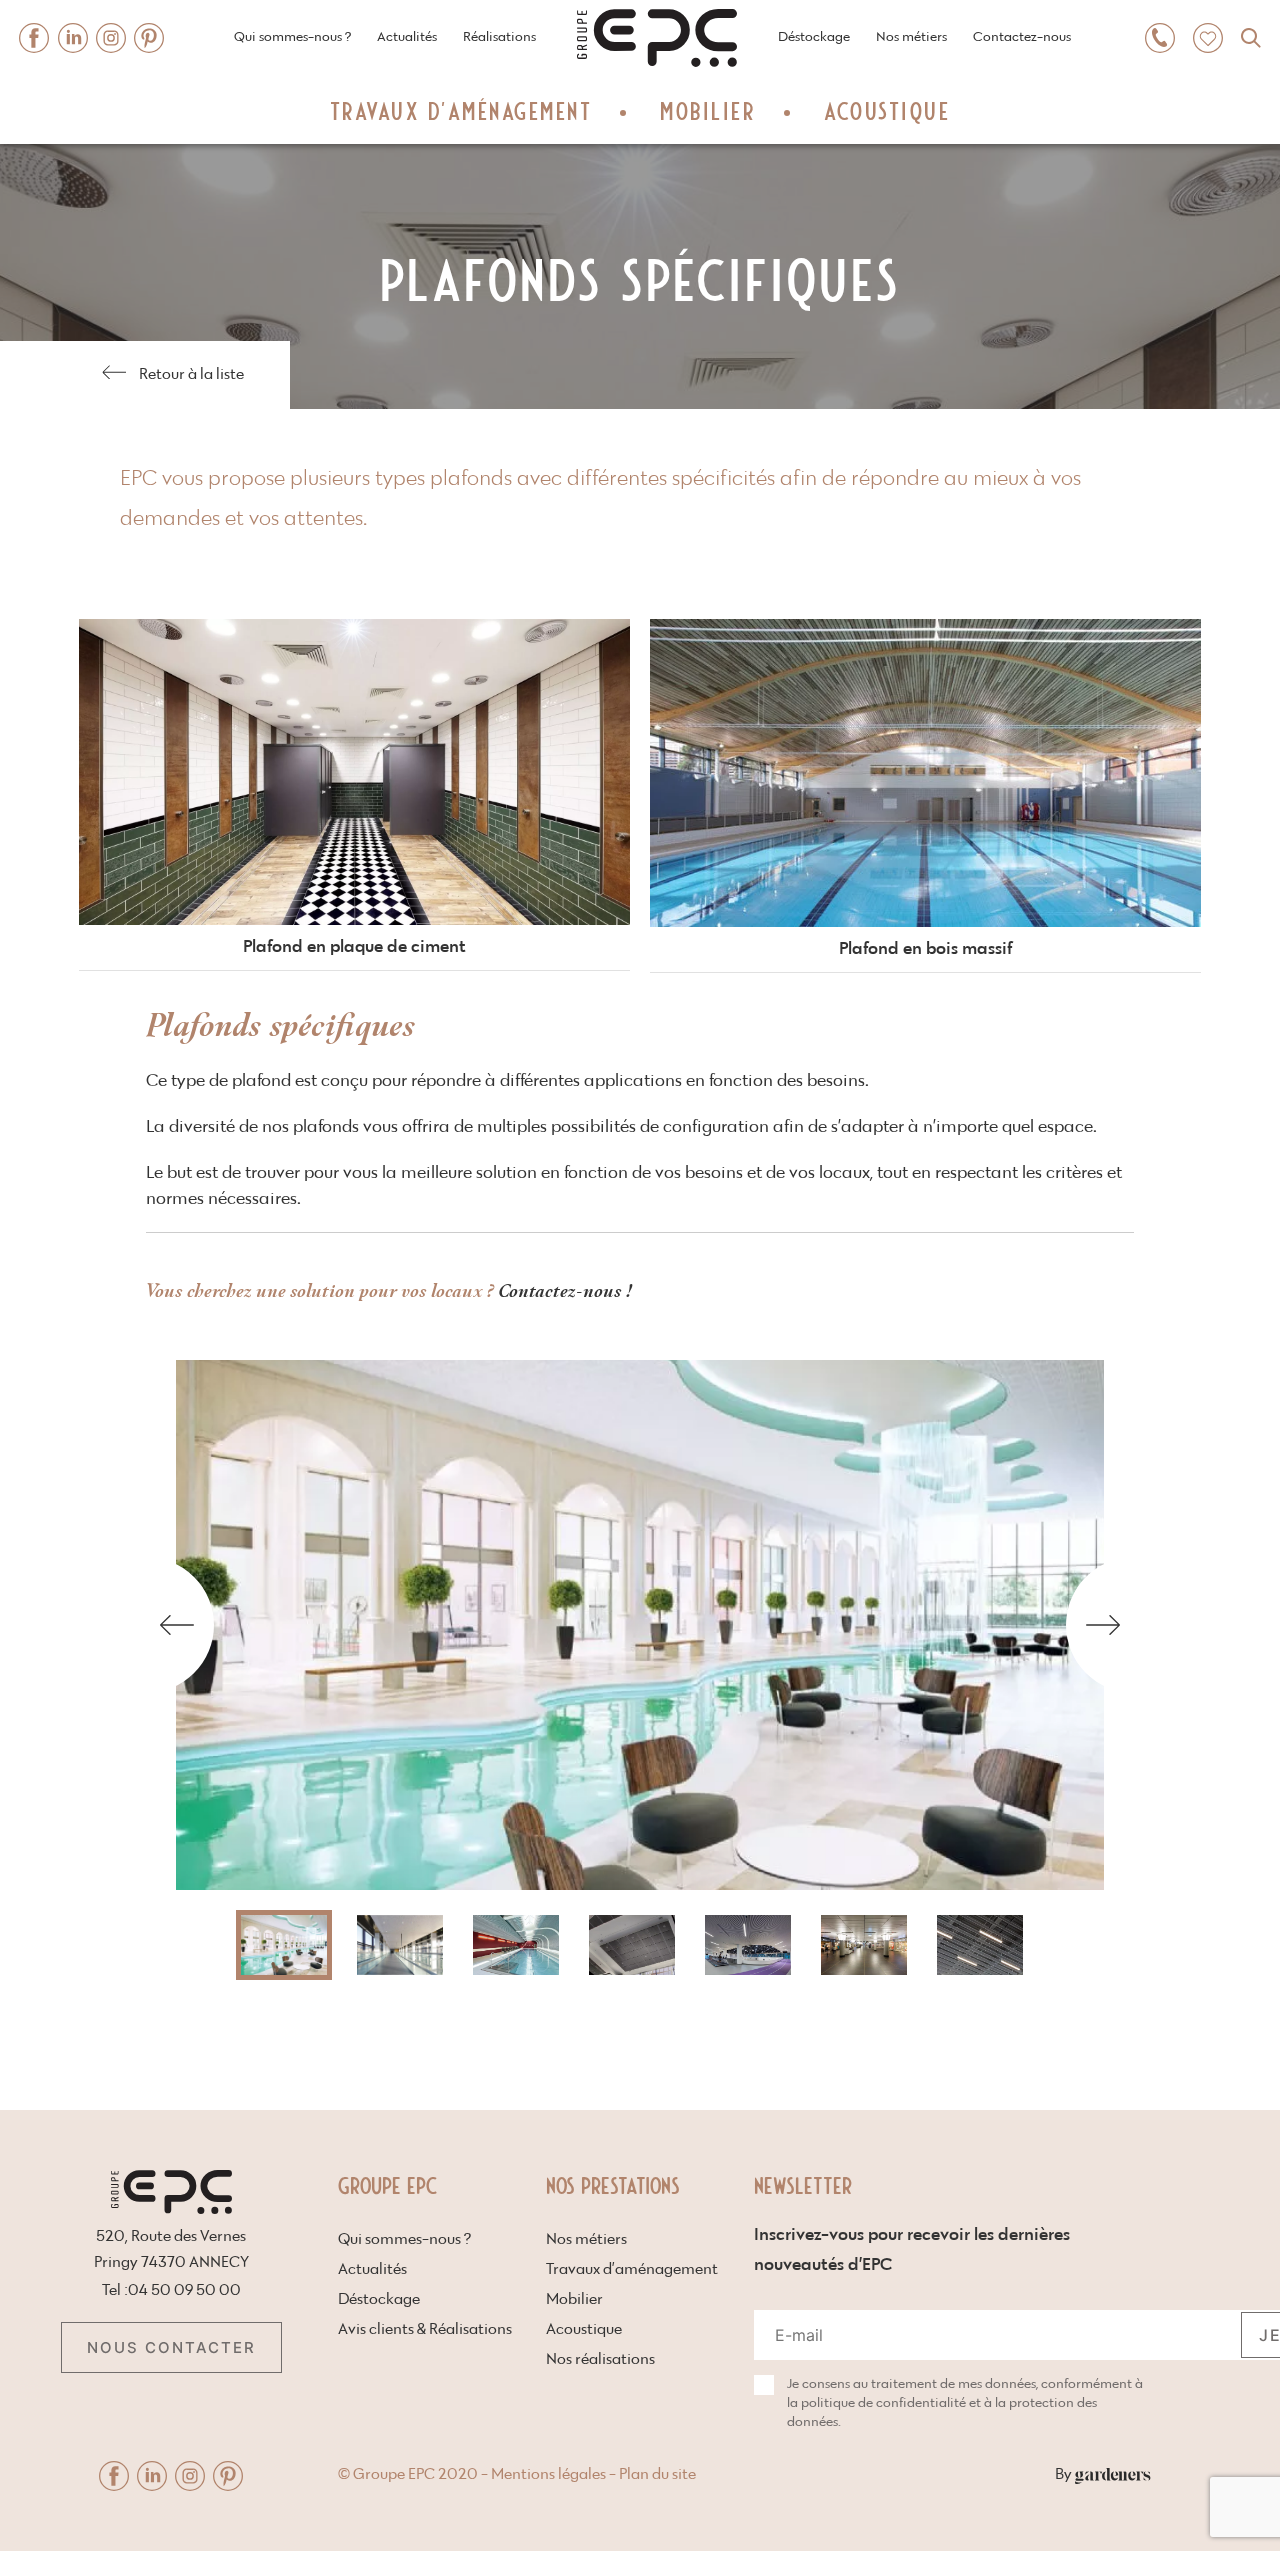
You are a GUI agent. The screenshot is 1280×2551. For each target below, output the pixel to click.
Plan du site (657, 2474)
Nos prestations (613, 2184)
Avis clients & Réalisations (425, 2329)
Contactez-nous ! (568, 1289)
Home (595, 6)
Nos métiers (911, 37)
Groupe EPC (388, 2184)
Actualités (407, 37)
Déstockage (814, 37)
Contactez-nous (1022, 37)
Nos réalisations (600, 2359)
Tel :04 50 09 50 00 (171, 2290)
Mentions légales (548, 2474)
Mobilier (708, 110)
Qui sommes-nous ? (292, 37)
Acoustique (887, 110)
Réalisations (499, 37)
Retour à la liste (191, 374)
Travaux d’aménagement (461, 110)
